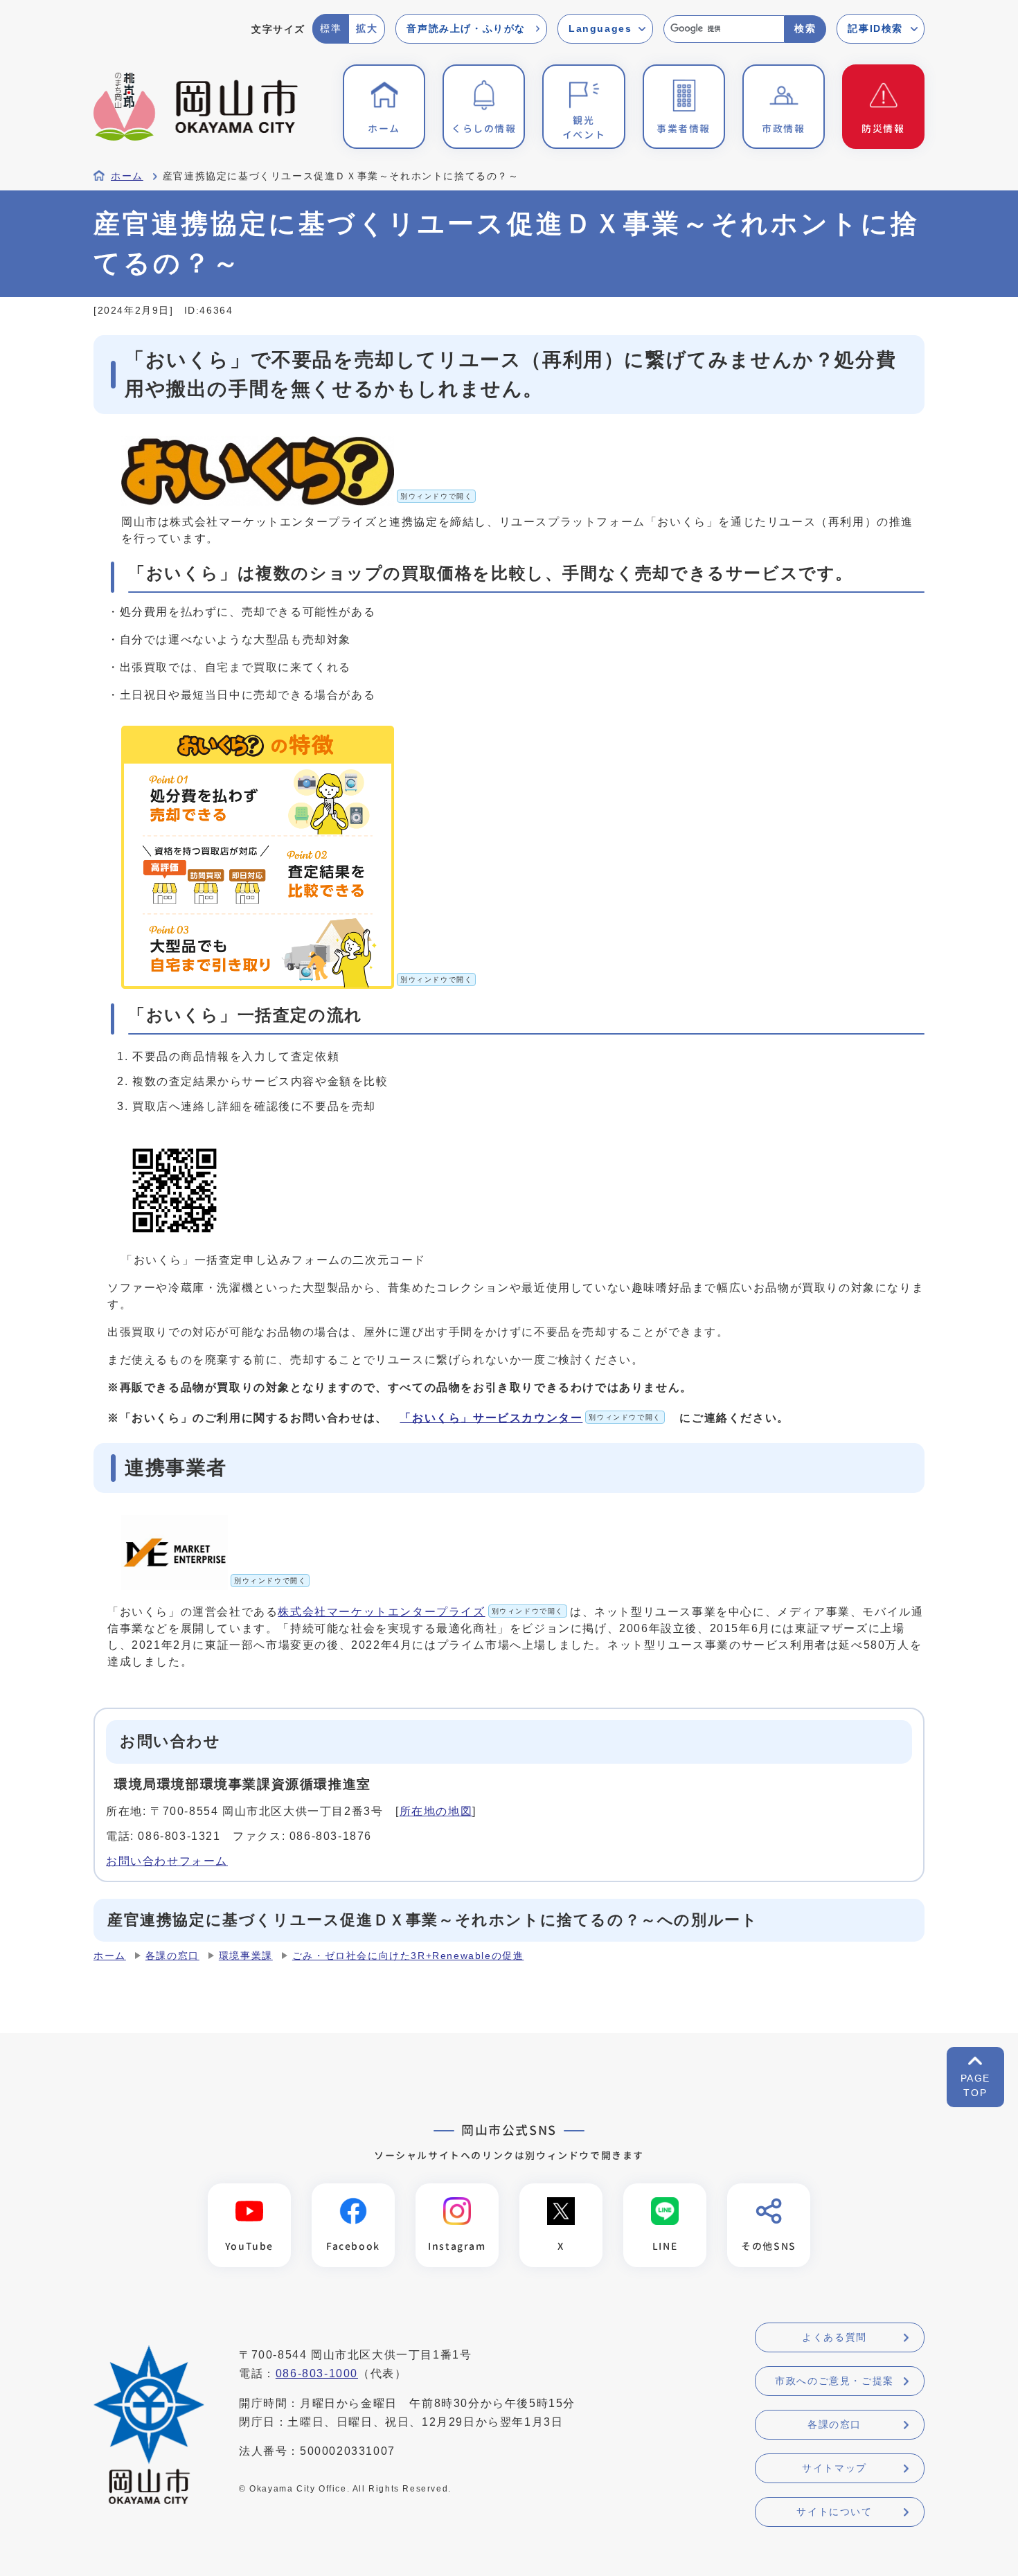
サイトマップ (834, 2468)
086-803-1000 (317, 2373)
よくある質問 (834, 2337)
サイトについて (834, 2512)
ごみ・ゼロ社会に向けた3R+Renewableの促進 (408, 1956)
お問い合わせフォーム (167, 1861)
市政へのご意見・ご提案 (834, 2381)
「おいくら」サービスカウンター (530, 1418)
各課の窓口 (172, 1956)
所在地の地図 (436, 1811)
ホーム (127, 176)
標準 (331, 28)
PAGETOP (975, 2085)
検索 (805, 28)
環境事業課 (246, 1956)
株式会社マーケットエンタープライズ (421, 1612)
